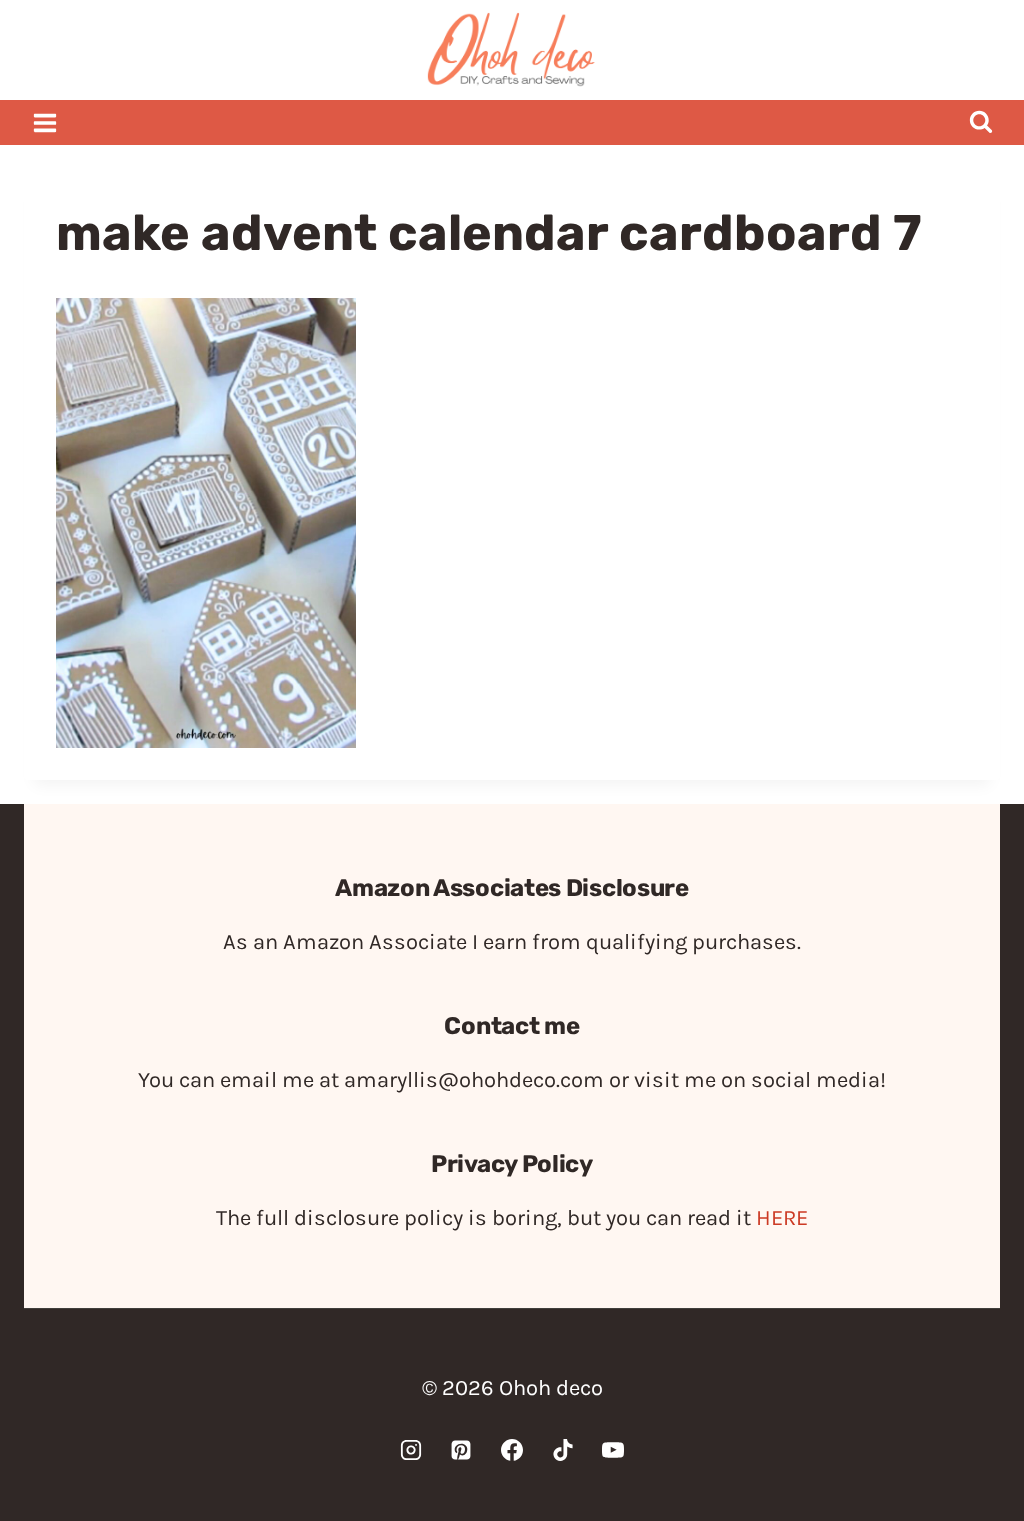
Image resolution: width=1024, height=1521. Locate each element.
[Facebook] (512, 1450)
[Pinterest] (461, 1450)
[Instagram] (411, 1450)
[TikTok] (563, 1450)
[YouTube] (613, 1450)
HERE (782, 1218)
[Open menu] (45, 122)
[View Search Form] (980, 122)
